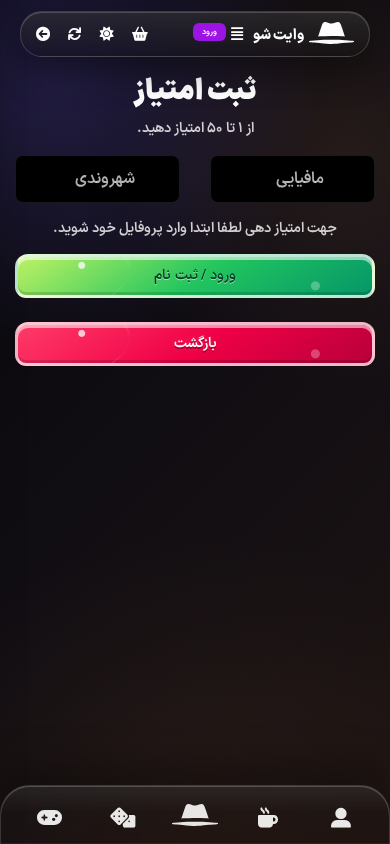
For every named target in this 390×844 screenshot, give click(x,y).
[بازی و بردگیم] (122, 818)
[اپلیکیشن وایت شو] (340, 818)
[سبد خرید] (140, 35)
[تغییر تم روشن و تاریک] (107, 34)
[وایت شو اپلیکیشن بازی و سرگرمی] (331, 35)
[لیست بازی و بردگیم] (49, 818)
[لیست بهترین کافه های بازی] (267, 818)
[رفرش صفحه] (75, 35)
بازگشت (195, 343)
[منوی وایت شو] (237, 35)
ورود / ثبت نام (194, 275)
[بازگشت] (43, 35)
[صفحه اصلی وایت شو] (195, 818)
